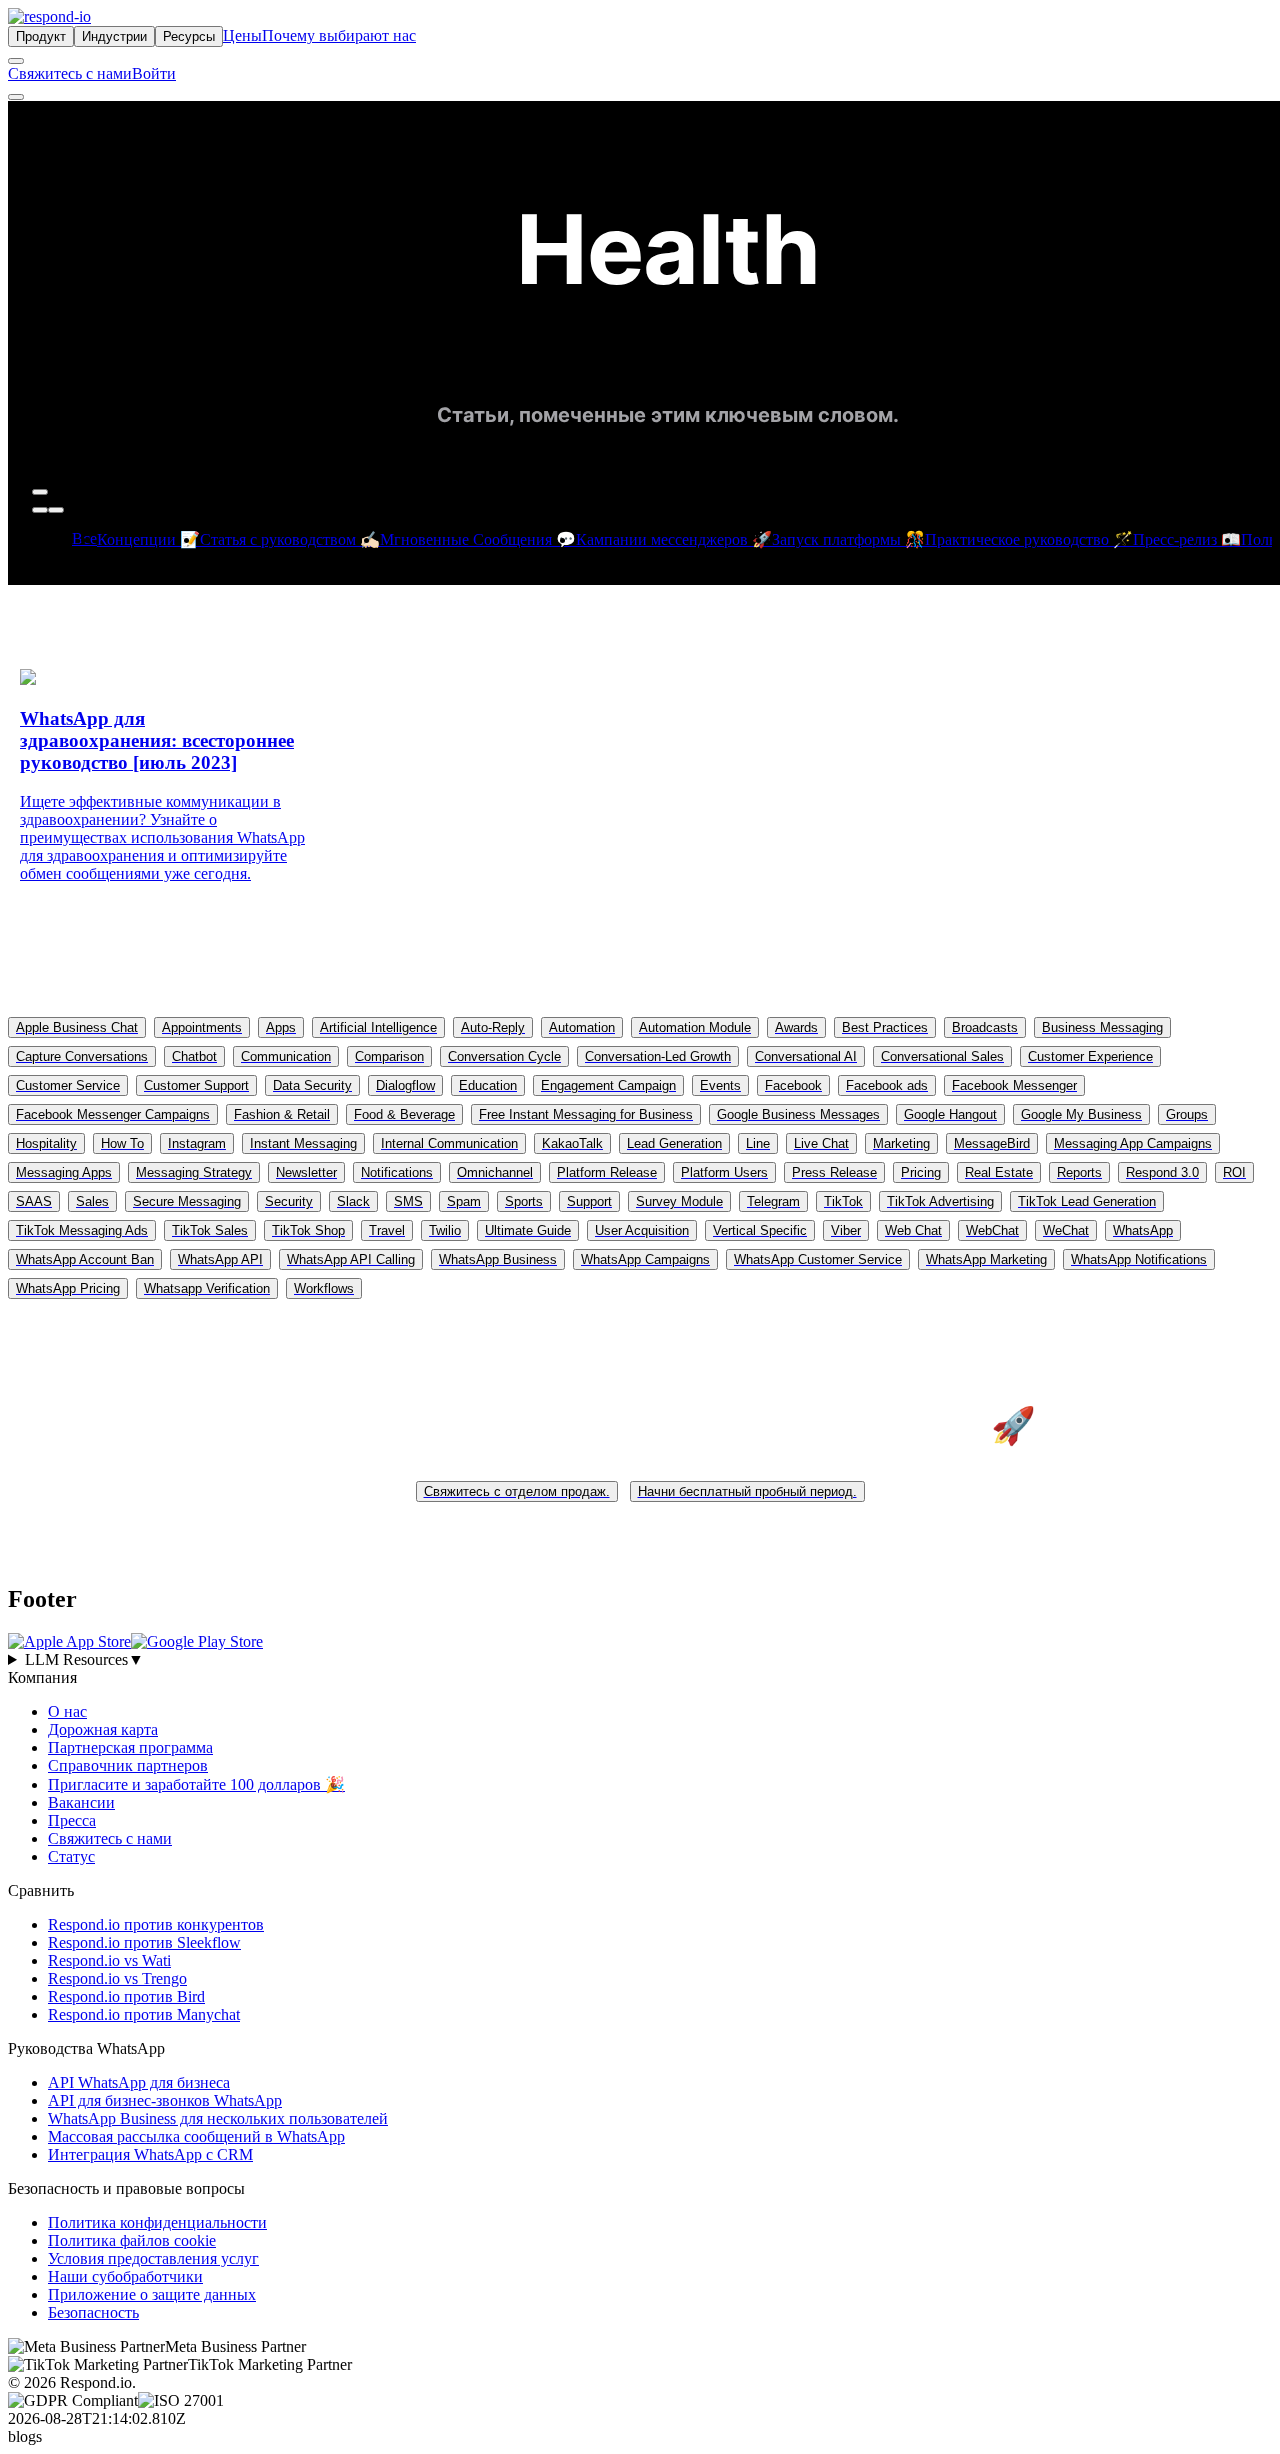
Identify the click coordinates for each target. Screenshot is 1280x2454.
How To (122, 1143)
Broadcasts (985, 1027)
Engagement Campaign (608, 1085)
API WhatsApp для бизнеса (139, 2082)
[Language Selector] (16, 61)
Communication (286, 1056)
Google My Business (1081, 1114)
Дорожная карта (103, 1729)
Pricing (921, 1172)
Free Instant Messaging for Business (586, 1114)
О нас (67, 1711)
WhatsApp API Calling (351, 1259)
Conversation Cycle (504, 1056)
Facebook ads (887, 1085)
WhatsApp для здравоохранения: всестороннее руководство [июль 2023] (157, 740)
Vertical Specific (760, 1230)
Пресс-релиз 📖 (1187, 539)
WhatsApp (1143, 1230)
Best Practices (885, 1027)
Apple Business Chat (77, 1027)
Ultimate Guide (528, 1230)
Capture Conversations (82, 1056)
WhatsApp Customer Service (818, 1259)
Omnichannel (495, 1172)
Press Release (834, 1172)
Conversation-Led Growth (658, 1056)
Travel (387, 1230)
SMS (408, 1201)
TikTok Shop (308, 1230)
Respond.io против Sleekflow (144, 1942)
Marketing (901, 1143)
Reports (1079, 1172)
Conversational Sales (942, 1056)
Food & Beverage (404, 1114)
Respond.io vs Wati (109, 1960)
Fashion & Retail (282, 1114)
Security (289, 1201)
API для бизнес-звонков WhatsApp (165, 2100)
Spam (464, 1201)
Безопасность (93, 2312)
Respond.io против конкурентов (156, 1924)
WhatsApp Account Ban (85, 1259)
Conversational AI (806, 1056)
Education (488, 1085)
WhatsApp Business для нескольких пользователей (218, 2118)
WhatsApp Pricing (68, 1288)
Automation (582, 1027)
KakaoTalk (572, 1143)
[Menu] (16, 97)
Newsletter (306, 1172)
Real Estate (999, 1172)
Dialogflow (405, 1085)
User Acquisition (642, 1230)
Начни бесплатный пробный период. (747, 1491)
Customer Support (196, 1085)
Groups (1187, 1114)
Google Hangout (950, 1114)
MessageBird (992, 1143)
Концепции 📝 (148, 539)
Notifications (397, 1172)
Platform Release (607, 1172)
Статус (71, 1856)
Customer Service (68, 1085)
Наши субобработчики (125, 2276)
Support (589, 1201)
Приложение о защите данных (152, 2294)
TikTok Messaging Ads (82, 1230)
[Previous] (40, 510)
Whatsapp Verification (207, 1288)
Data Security (312, 1085)
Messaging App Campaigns (1133, 1143)
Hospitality (46, 1143)
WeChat (1066, 1230)
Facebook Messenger (1014, 1085)
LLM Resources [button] (84, 1659)
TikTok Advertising (940, 1201)
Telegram (773, 1201)
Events (720, 1085)
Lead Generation (674, 1143)
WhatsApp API (220, 1259)
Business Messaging (1102, 1027)
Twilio (445, 1230)
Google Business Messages (798, 1114)
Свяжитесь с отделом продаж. (517, 1491)
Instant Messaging (303, 1143)
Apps (281, 1027)
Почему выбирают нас (339, 35)
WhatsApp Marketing (986, 1259)
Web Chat (913, 1230)
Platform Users (724, 1172)
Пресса (72, 1820)
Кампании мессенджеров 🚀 (674, 539)
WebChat (992, 1230)
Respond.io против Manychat (144, 2014)
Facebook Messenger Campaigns (113, 1114)
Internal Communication (449, 1143)
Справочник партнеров (128, 1765)
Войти (154, 73)
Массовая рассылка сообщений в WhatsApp (196, 2136)
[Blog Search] (40, 492)
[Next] (56, 510)
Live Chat (821, 1143)
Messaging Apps (64, 1172)
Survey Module (679, 1201)
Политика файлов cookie (132, 2240)
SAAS (34, 1201)
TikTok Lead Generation (1087, 1201)
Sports (524, 1201)
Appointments (202, 1027)
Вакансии (81, 1802)
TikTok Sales (210, 1230)
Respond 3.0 (1162, 1172)
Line (758, 1143)
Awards (796, 1027)
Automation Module (695, 1027)
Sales (92, 1201)
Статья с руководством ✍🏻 (290, 539)
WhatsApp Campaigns (645, 1259)
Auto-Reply (493, 1027)
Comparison (389, 1056)
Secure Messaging (187, 1201)
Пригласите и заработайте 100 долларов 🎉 (196, 1784)
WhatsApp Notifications (1139, 1259)
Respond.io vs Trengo (117, 1978)
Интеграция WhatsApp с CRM (150, 2154)
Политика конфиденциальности (157, 2222)
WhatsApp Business (498, 1259)
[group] (640, 1660)
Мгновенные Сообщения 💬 (478, 539)
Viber (846, 1230)
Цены (242, 35)
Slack (353, 1201)
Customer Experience (1090, 1056)
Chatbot (194, 1056)
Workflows (324, 1288)
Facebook (793, 1085)
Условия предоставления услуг (153, 2258)
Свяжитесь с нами (70, 73)
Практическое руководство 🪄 (1029, 539)
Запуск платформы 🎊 (848, 539)
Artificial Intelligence (378, 1027)
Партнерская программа (130, 1747)
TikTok (843, 1201)
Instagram (197, 1143)
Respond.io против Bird (126, 1996)
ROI (1234, 1172)
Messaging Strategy (194, 1172)
